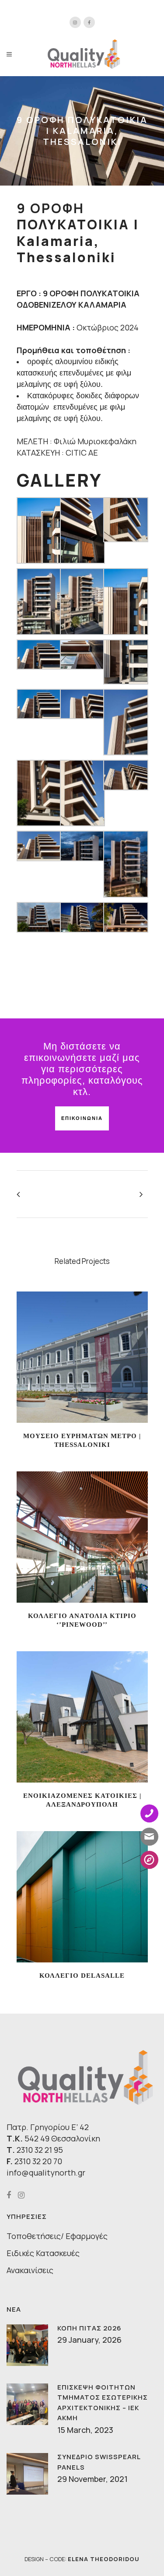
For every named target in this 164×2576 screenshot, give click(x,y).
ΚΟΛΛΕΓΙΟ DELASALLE (82, 1976)
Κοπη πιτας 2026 (89, 2328)
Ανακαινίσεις (30, 2270)
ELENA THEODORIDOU (104, 2559)
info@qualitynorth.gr (46, 2172)
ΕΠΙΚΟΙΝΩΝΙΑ (82, 1118)
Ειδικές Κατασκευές (43, 2253)
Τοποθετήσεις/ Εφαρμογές (57, 2236)
